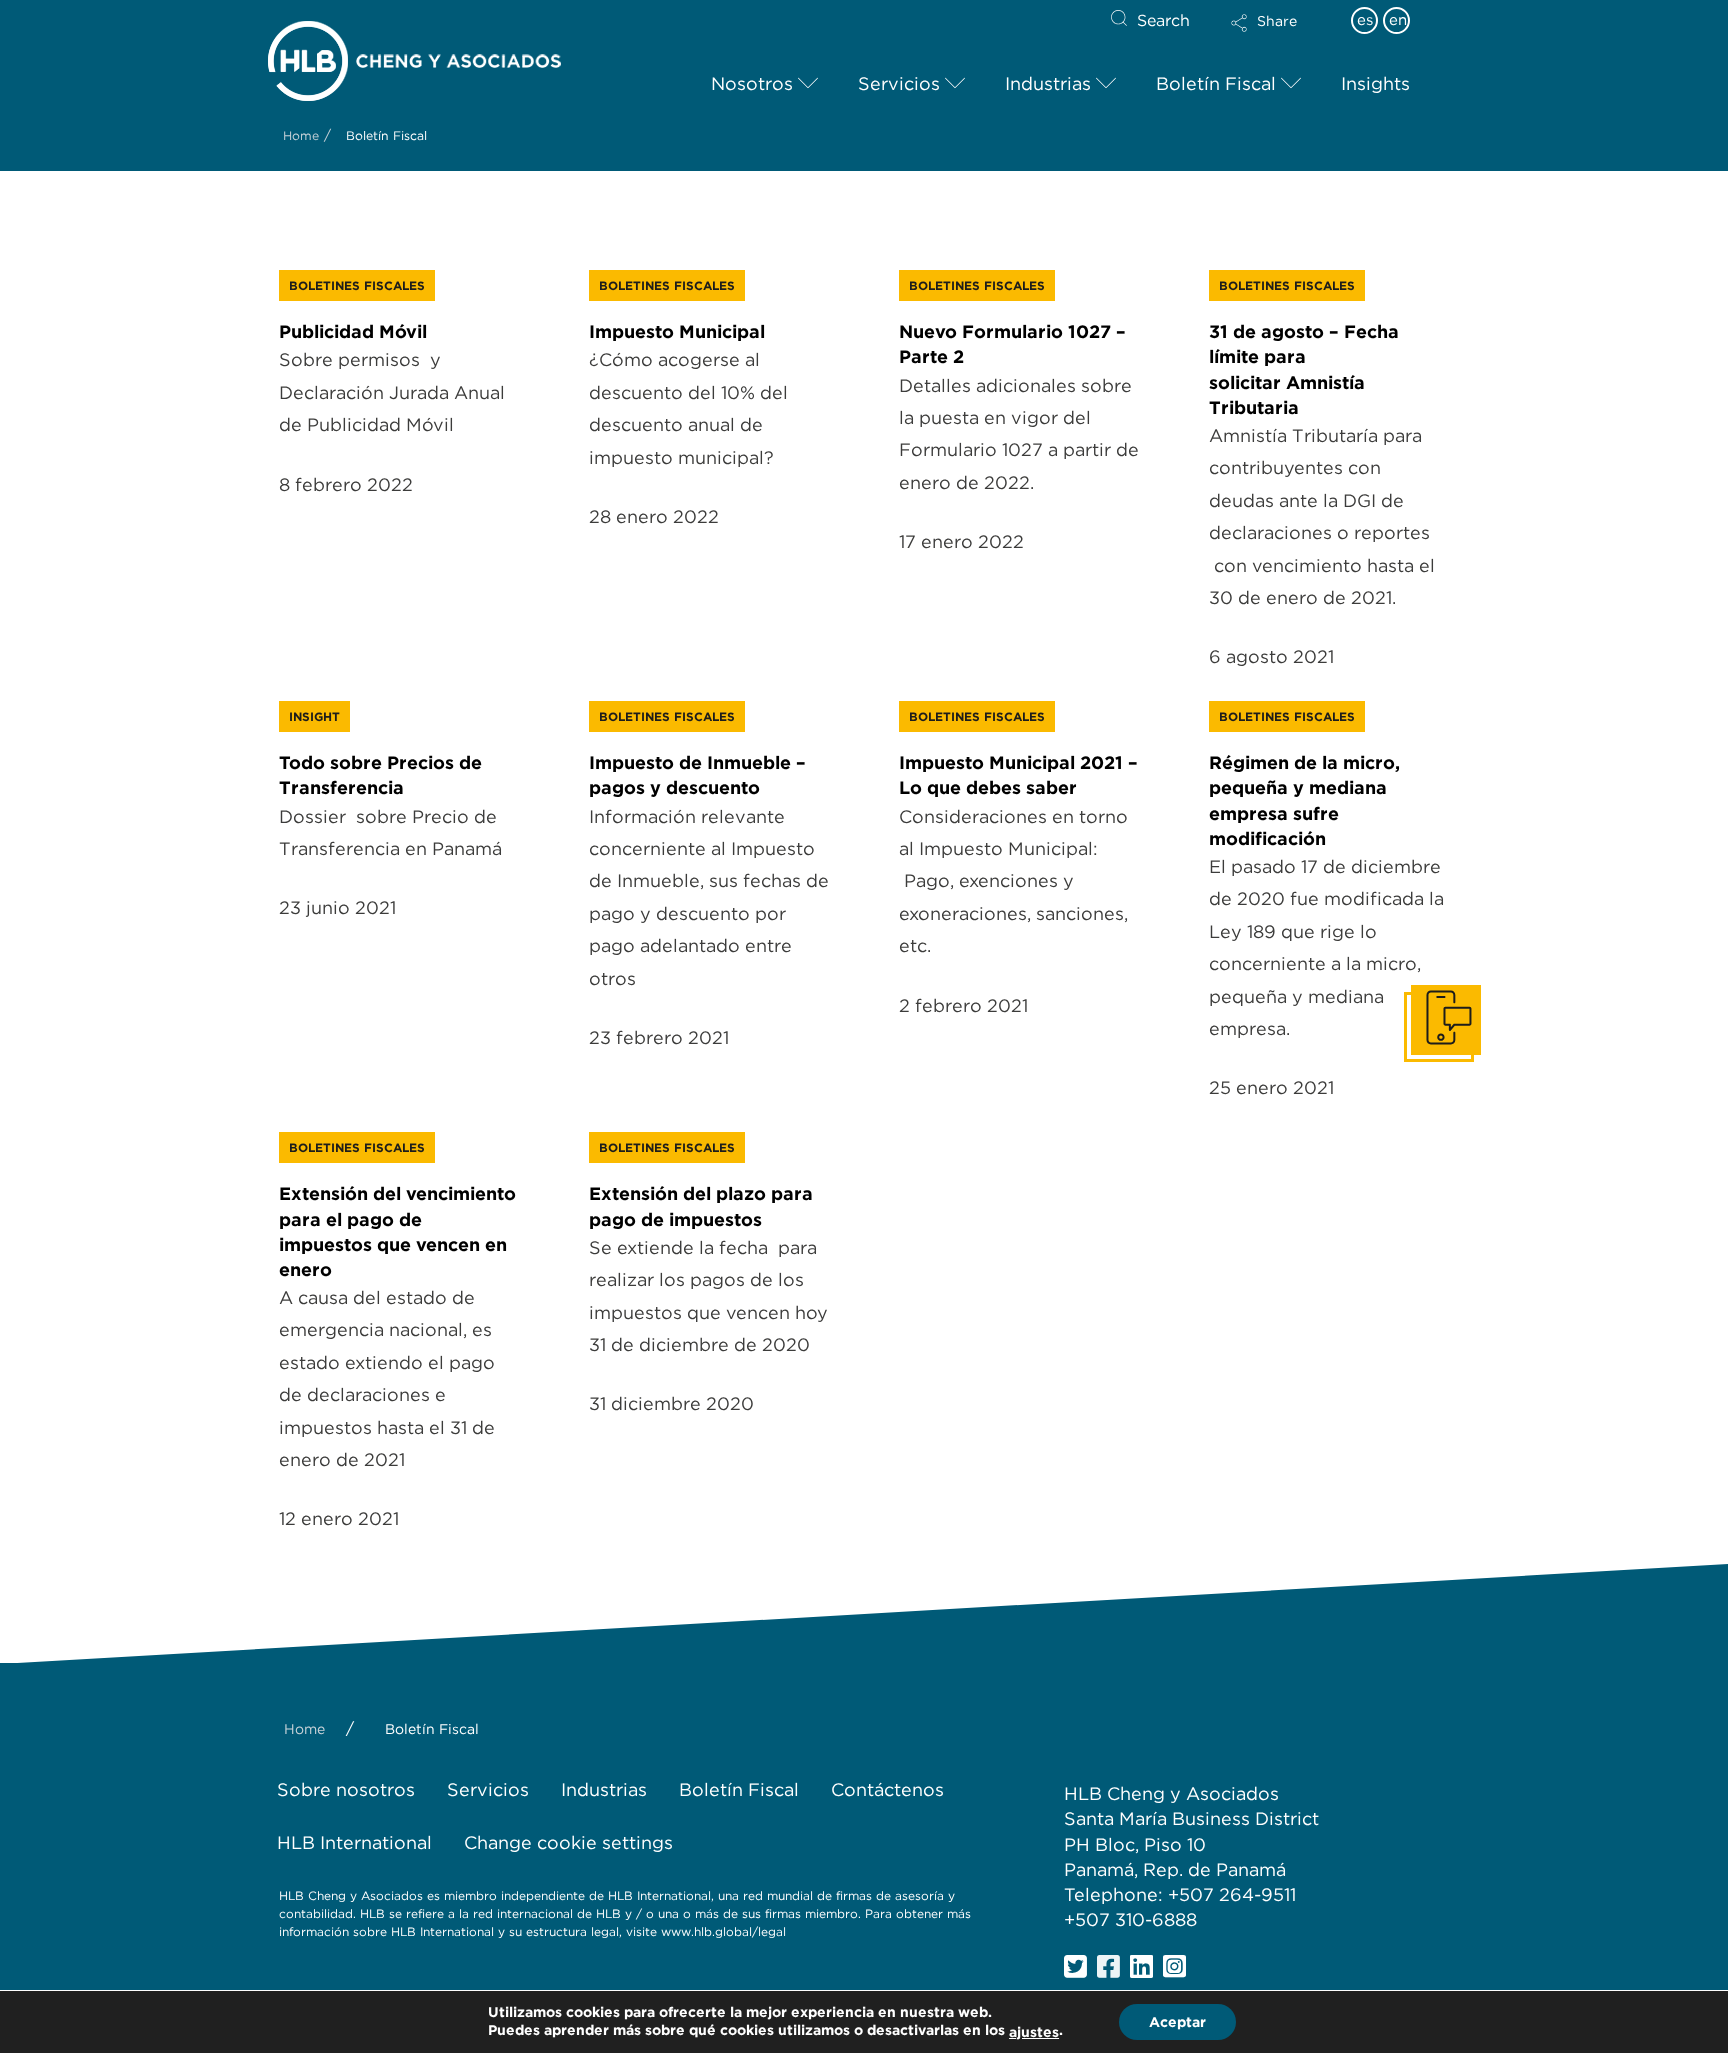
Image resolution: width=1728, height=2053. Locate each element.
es (1365, 20)
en (1398, 20)
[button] (1281, 36)
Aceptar (1177, 2022)
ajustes (1034, 2032)
